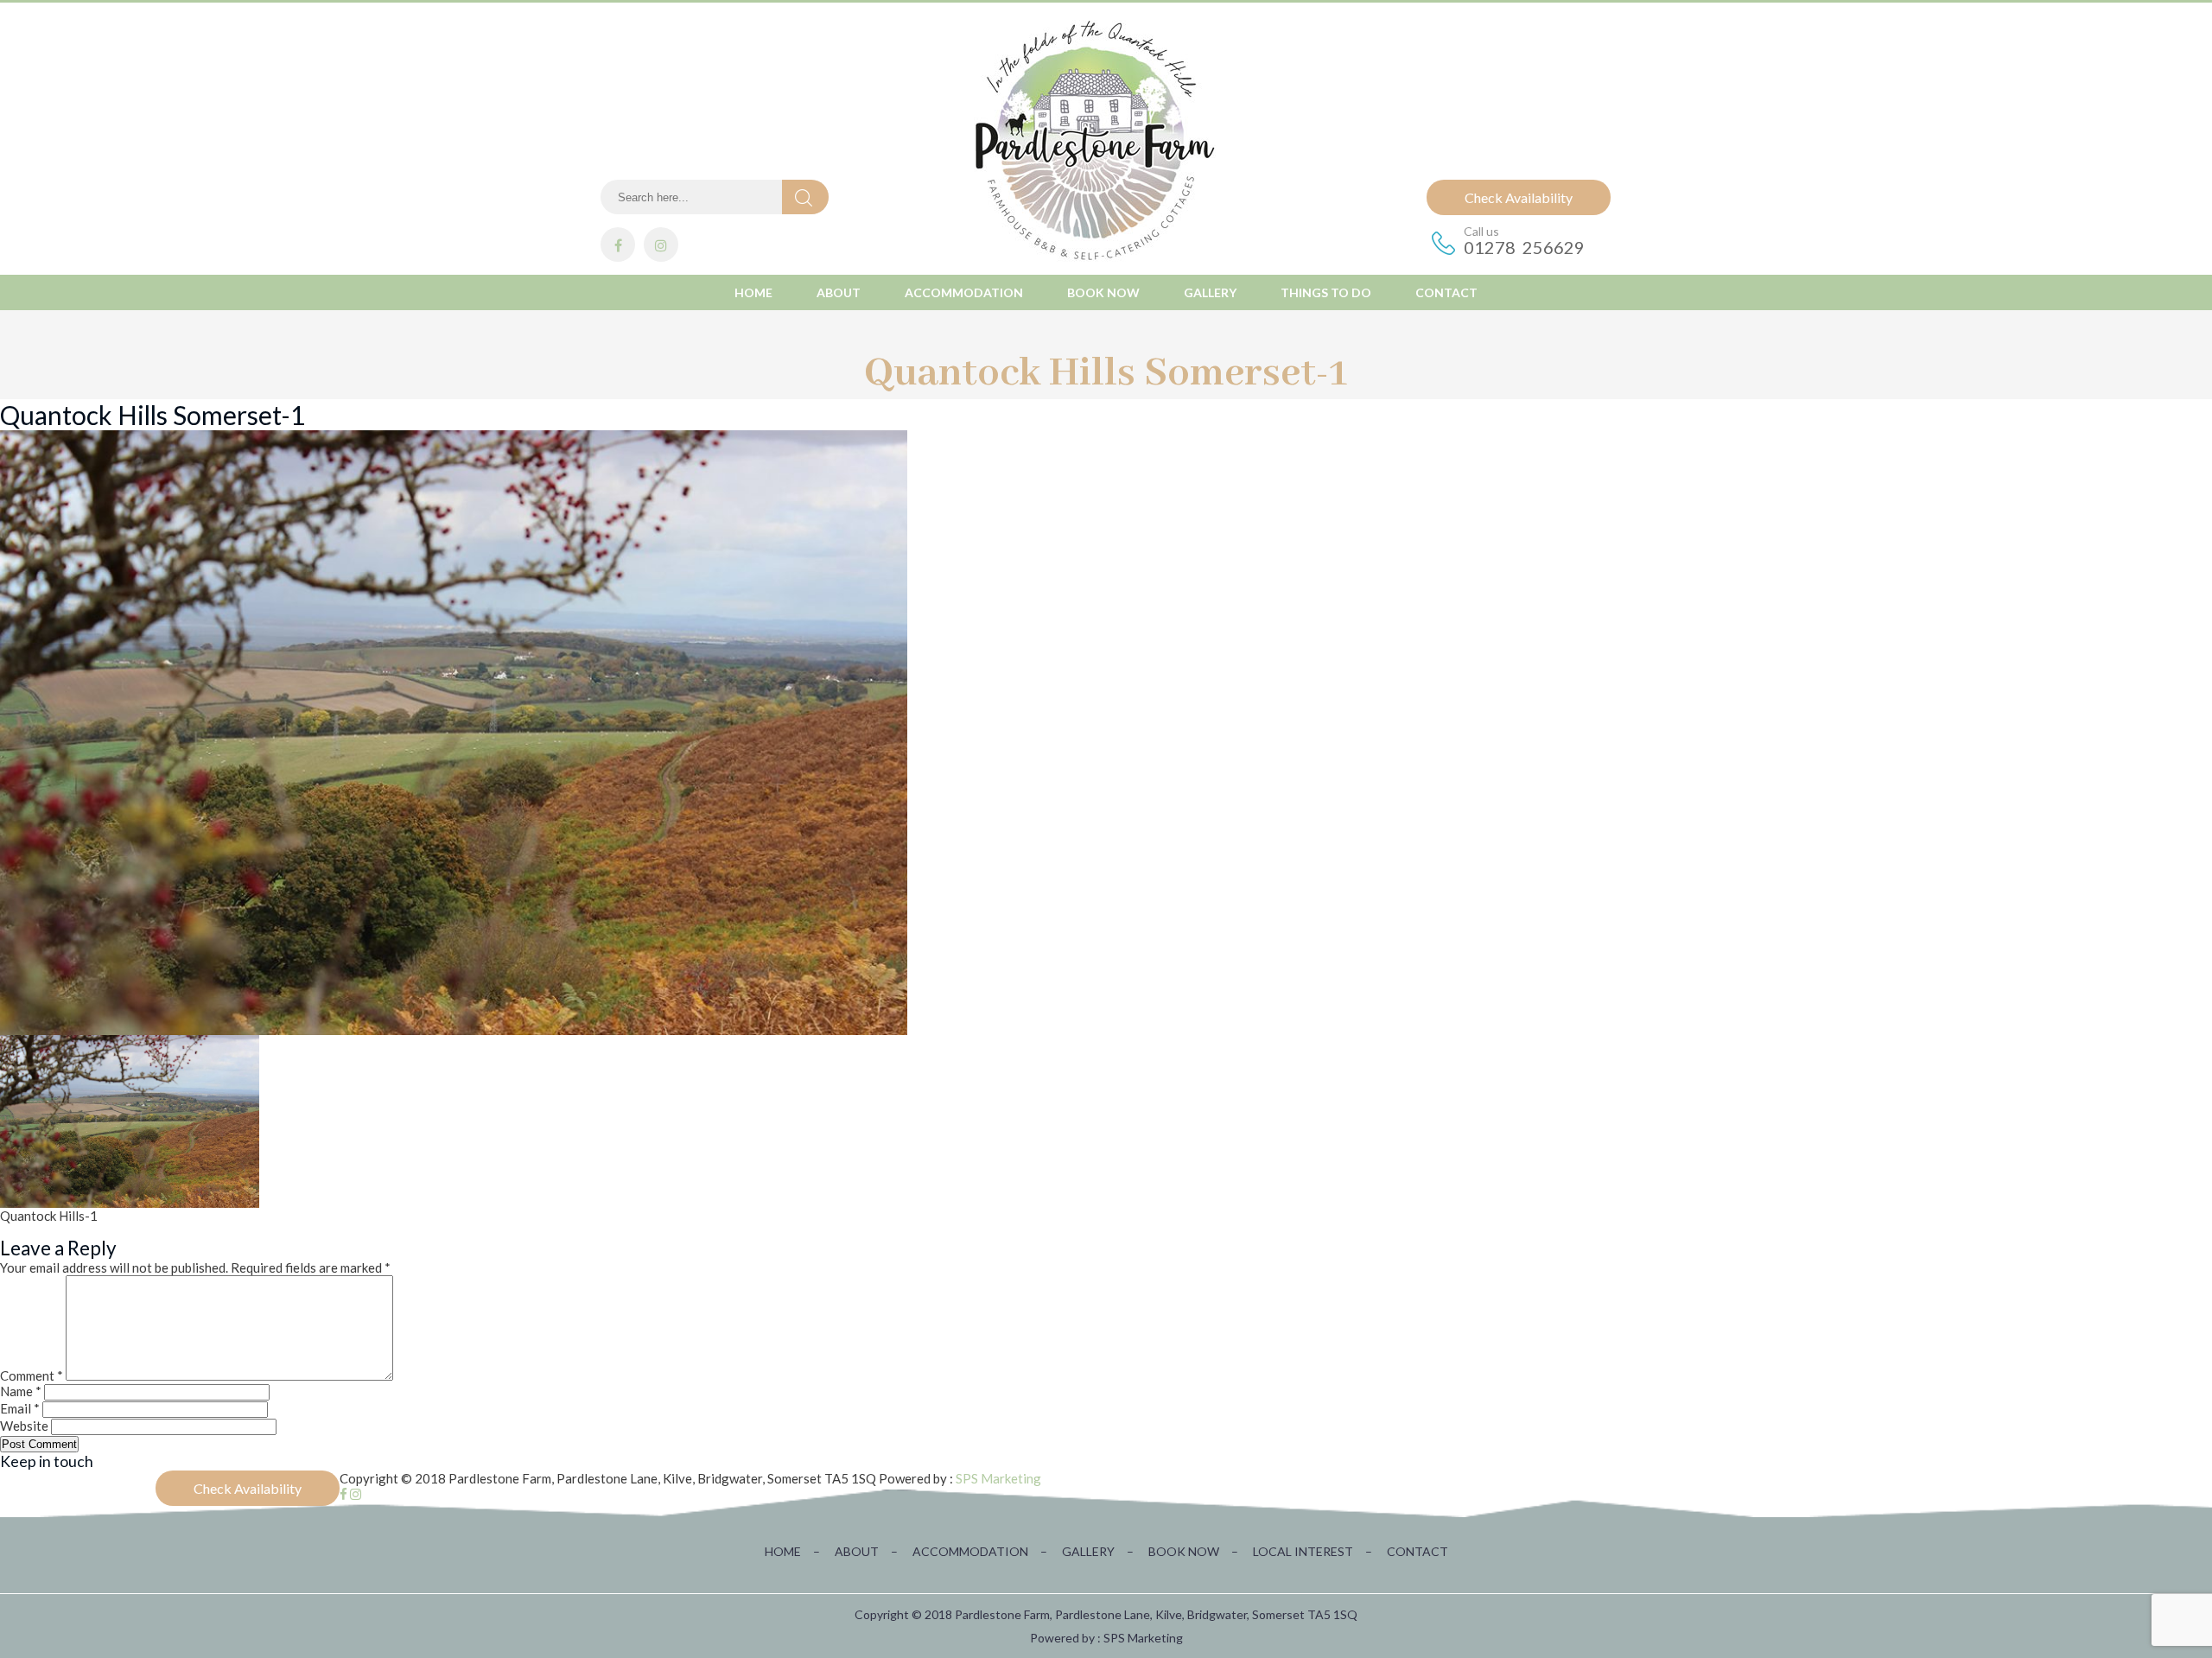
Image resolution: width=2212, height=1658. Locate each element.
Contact (1446, 292)
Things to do (1326, 292)
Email (20, 1408)
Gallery (1210, 292)
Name (21, 1391)
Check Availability (1519, 197)
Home (753, 292)
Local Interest (1313, 1551)
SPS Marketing (998, 1478)
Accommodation (964, 292)
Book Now (1103, 292)
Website (24, 1426)
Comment (32, 1375)
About (839, 292)
